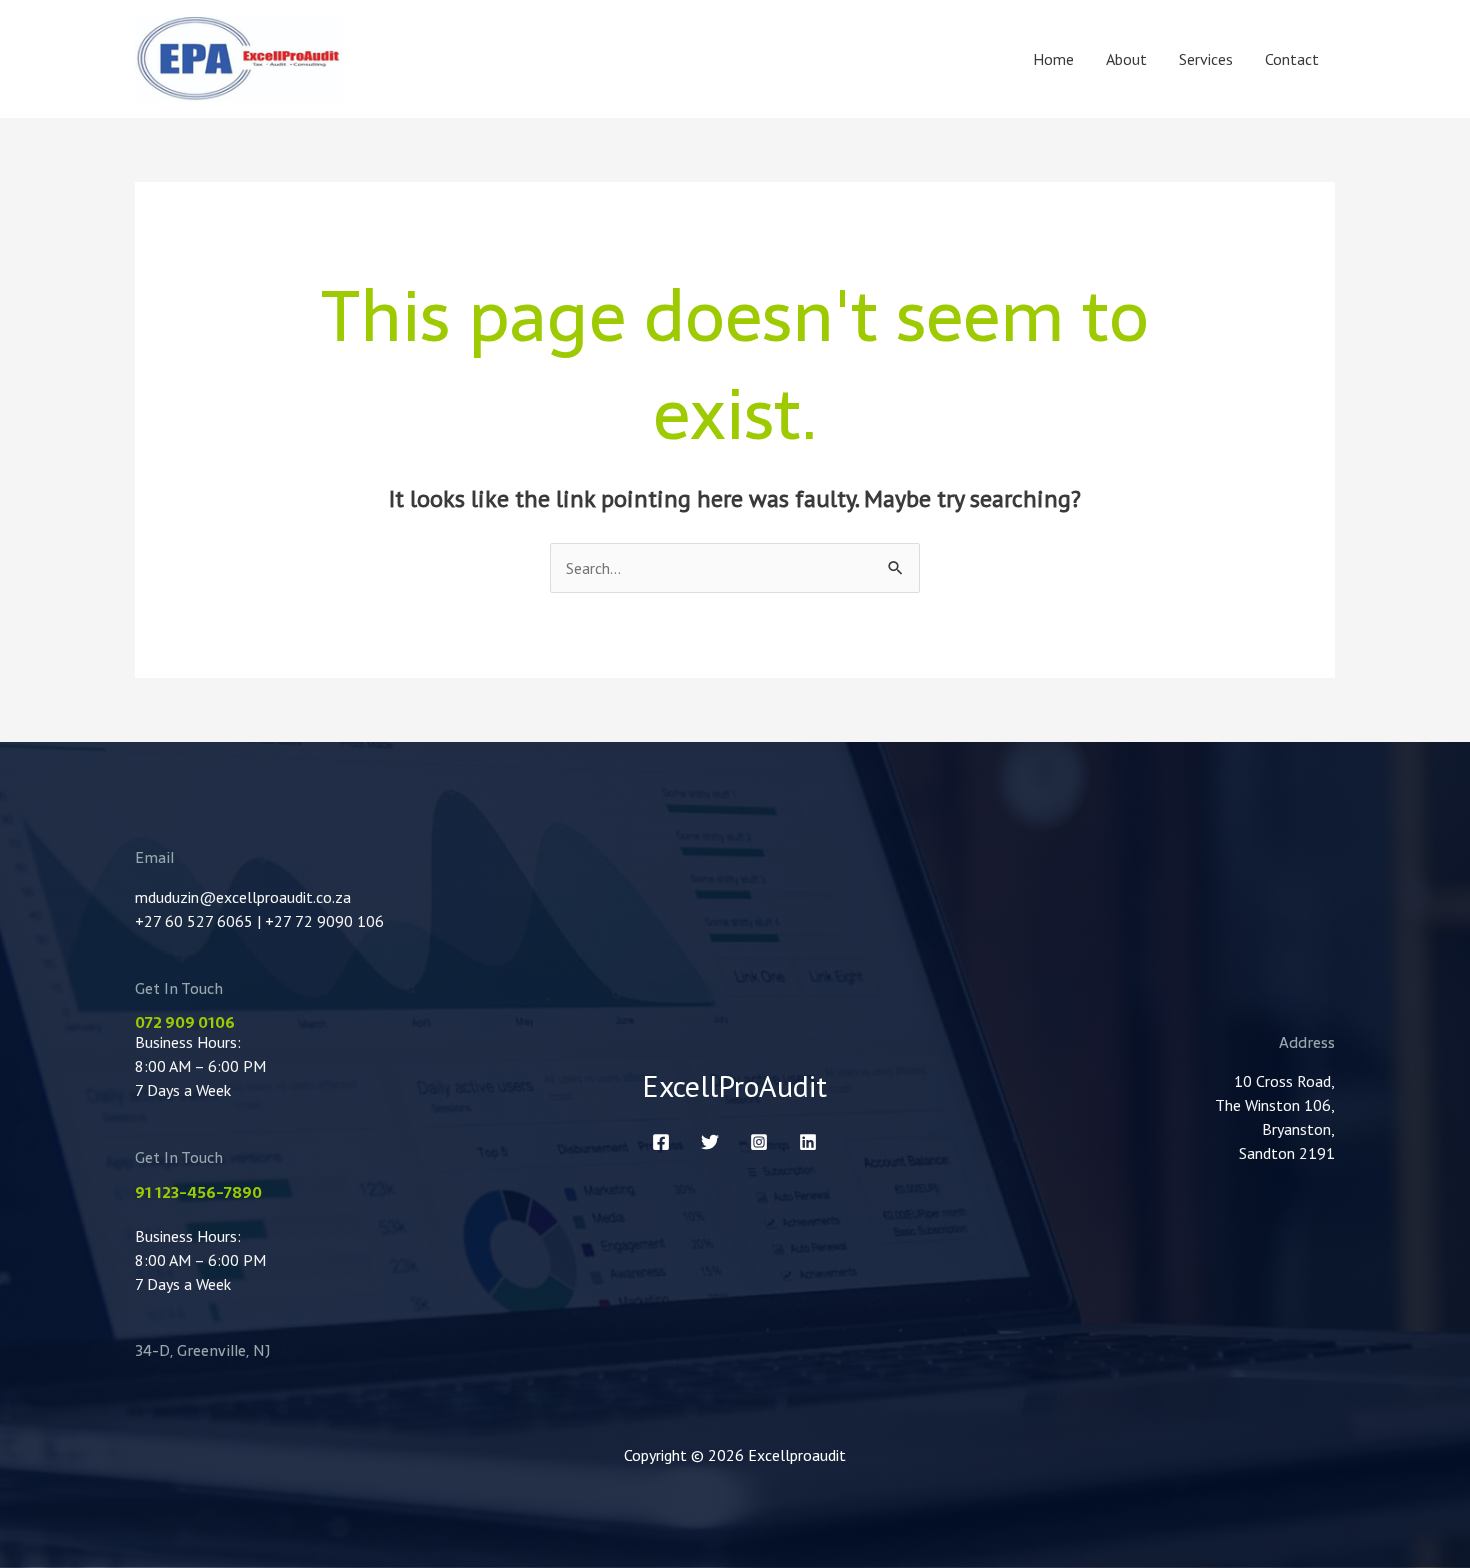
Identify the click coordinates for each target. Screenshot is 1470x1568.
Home (1053, 59)
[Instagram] (759, 1142)
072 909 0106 (185, 1022)
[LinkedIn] (808, 1142)
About (1126, 59)
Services (1206, 59)
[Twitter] (710, 1142)
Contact (1292, 59)
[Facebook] (661, 1142)
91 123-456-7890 (198, 1192)
